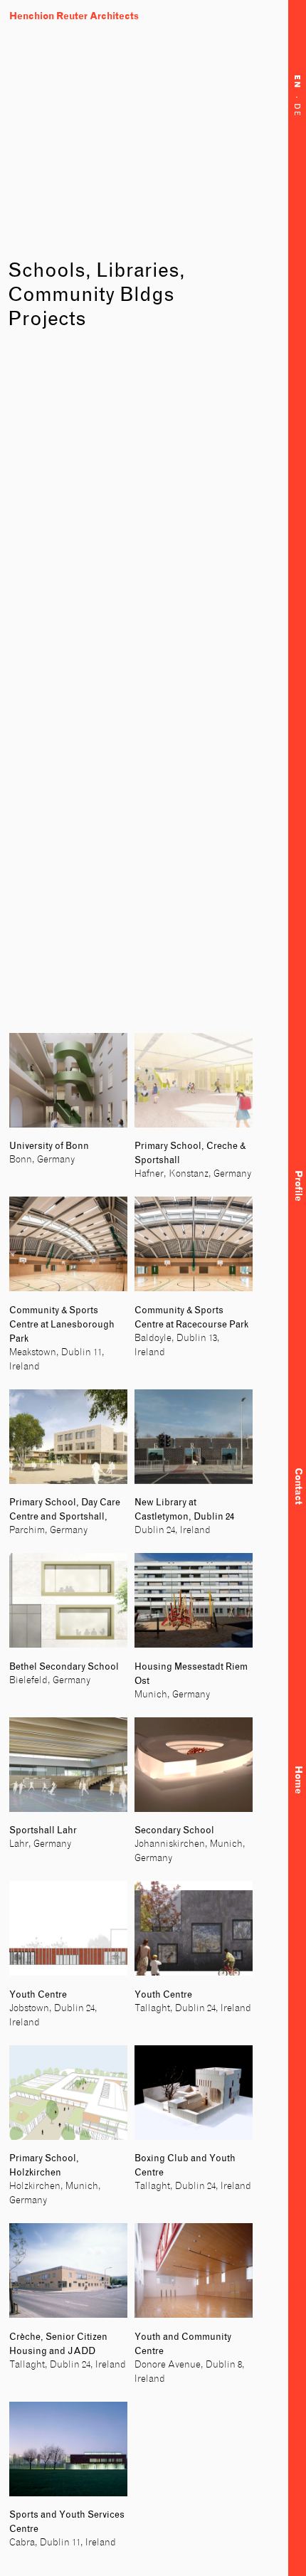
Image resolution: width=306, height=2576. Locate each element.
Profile (298, 1186)
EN (297, 85)
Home (298, 1779)
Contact (298, 1486)
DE (297, 112)
